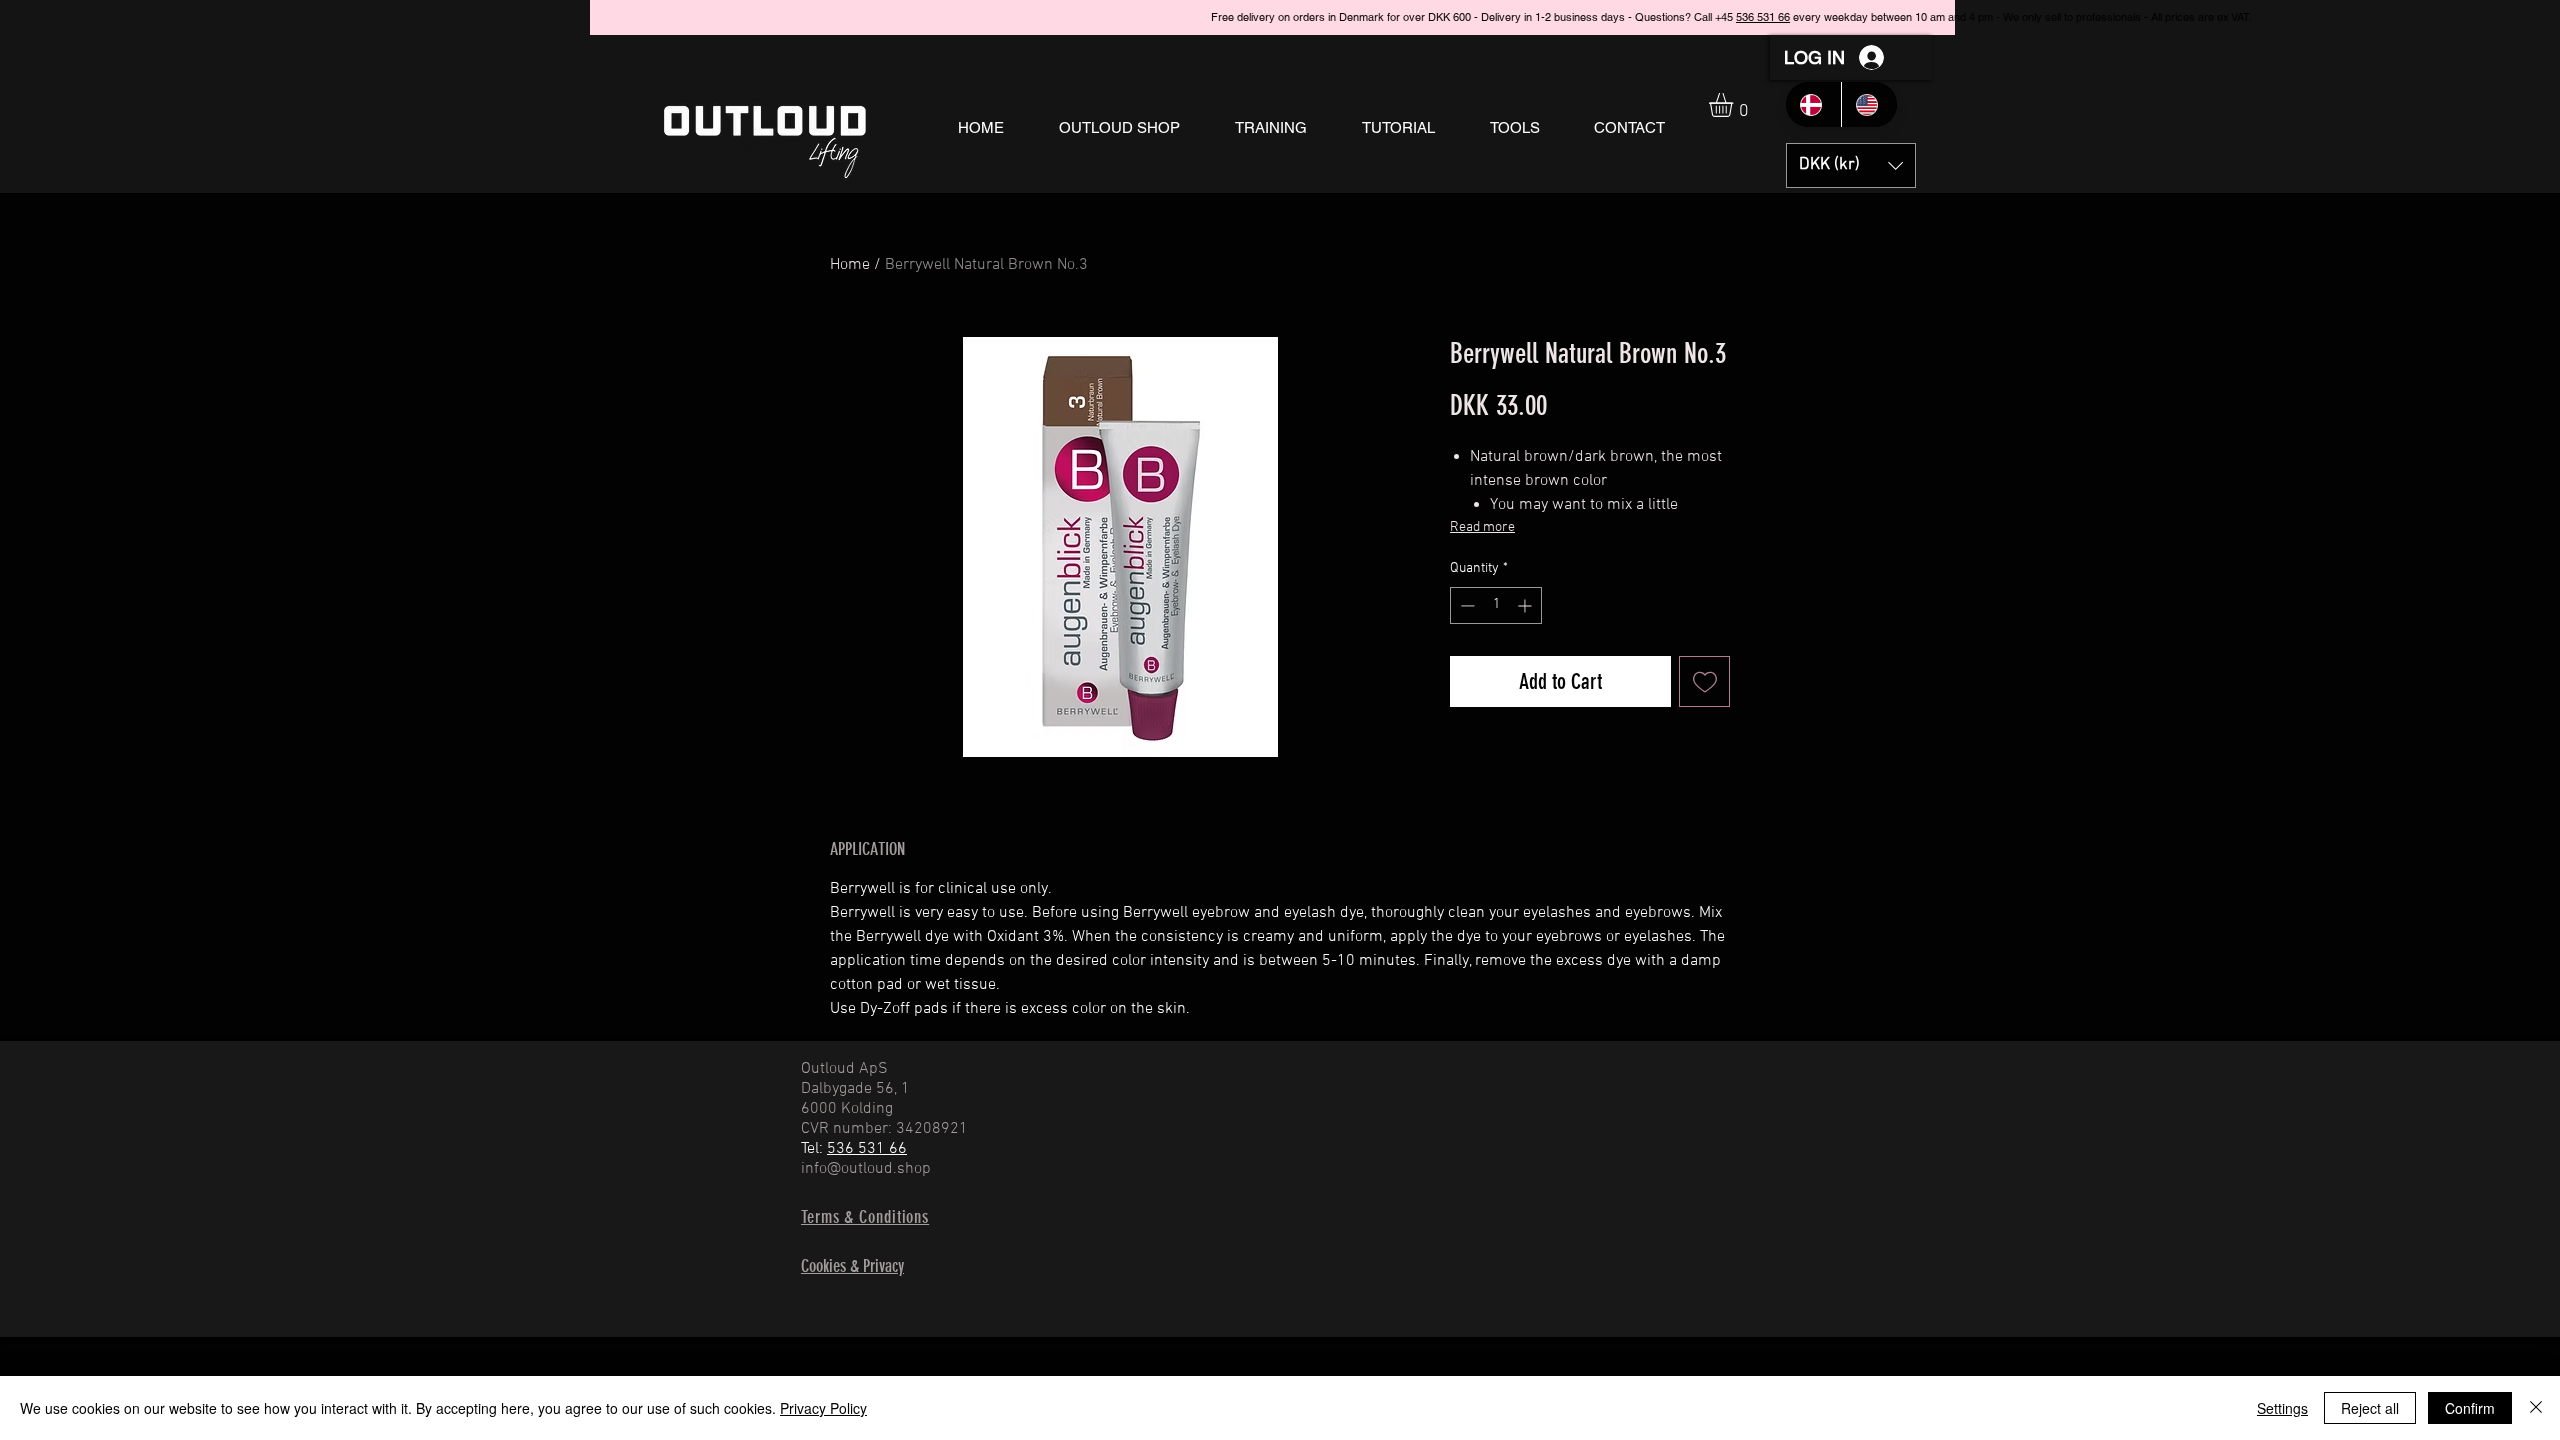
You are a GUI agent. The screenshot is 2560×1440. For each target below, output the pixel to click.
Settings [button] (2282, 1408)
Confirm (2470, 1408)
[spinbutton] (1496, 605)
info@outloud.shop (866, 1169)
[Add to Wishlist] (1704, 681)
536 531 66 (1804, 17)
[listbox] (1851, 165)
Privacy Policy (823, 1408)
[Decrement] (1465, 605)
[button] (1120, 127)
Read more (1482, 527)
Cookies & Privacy (852, 1266)
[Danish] (1813, 104)
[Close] (2536, 1408)
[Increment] (1526, 605)
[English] (1869, 104)
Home (850, 265)
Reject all (2370, 1408)
